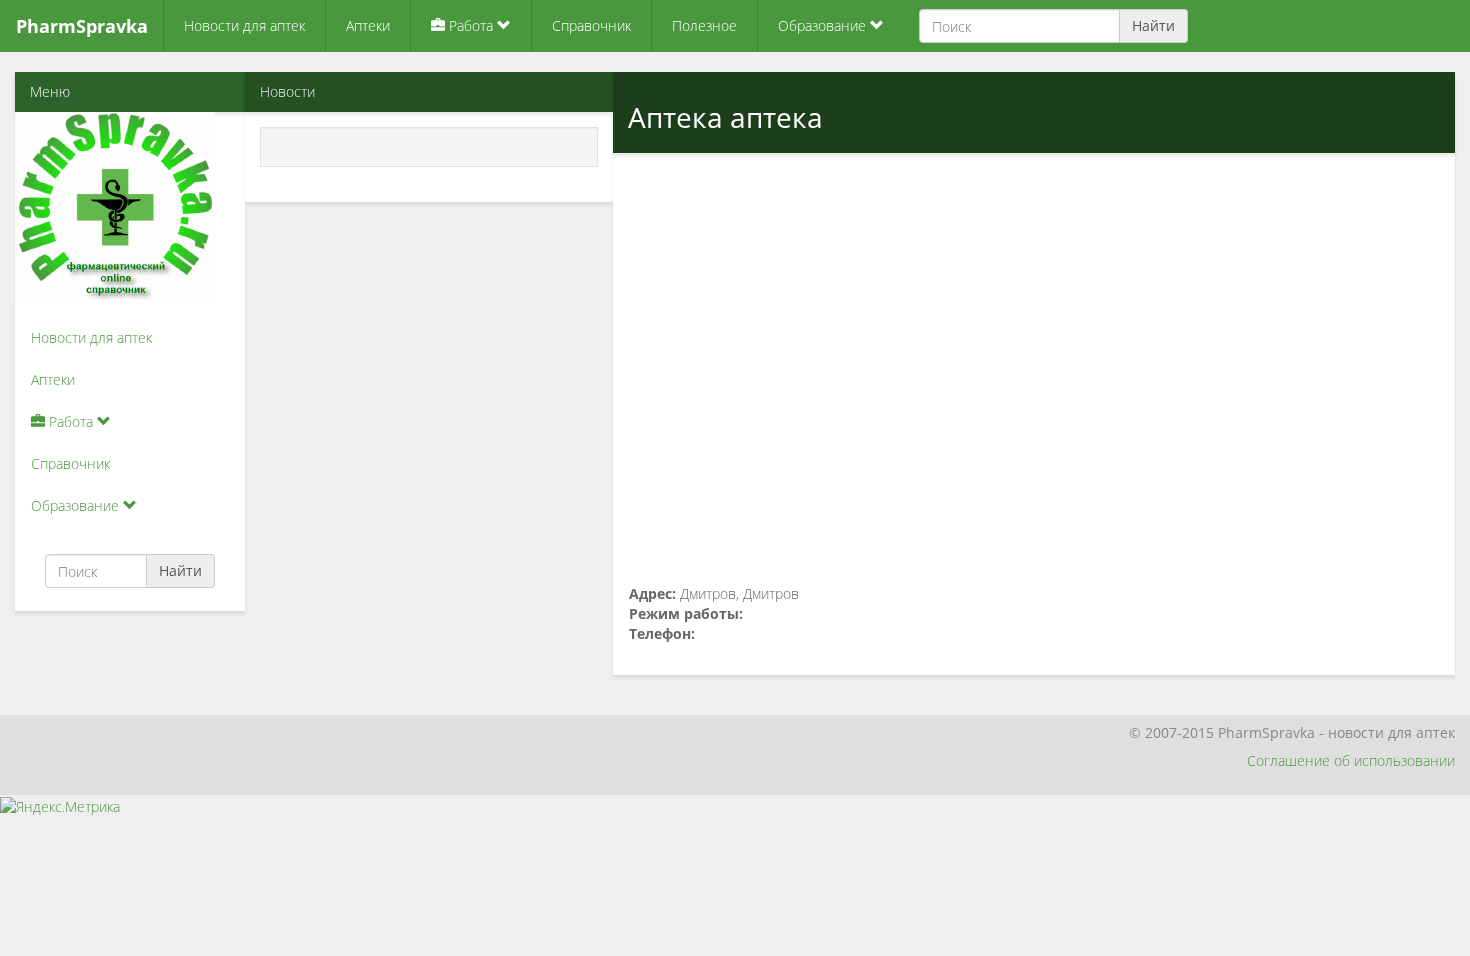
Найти (1153, 25)
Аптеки (368, 25)
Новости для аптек (244, 25)
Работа (471, 25)
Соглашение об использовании (1351, 760)
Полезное (704, 25)
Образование (824, 25)
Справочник (591, 25)
